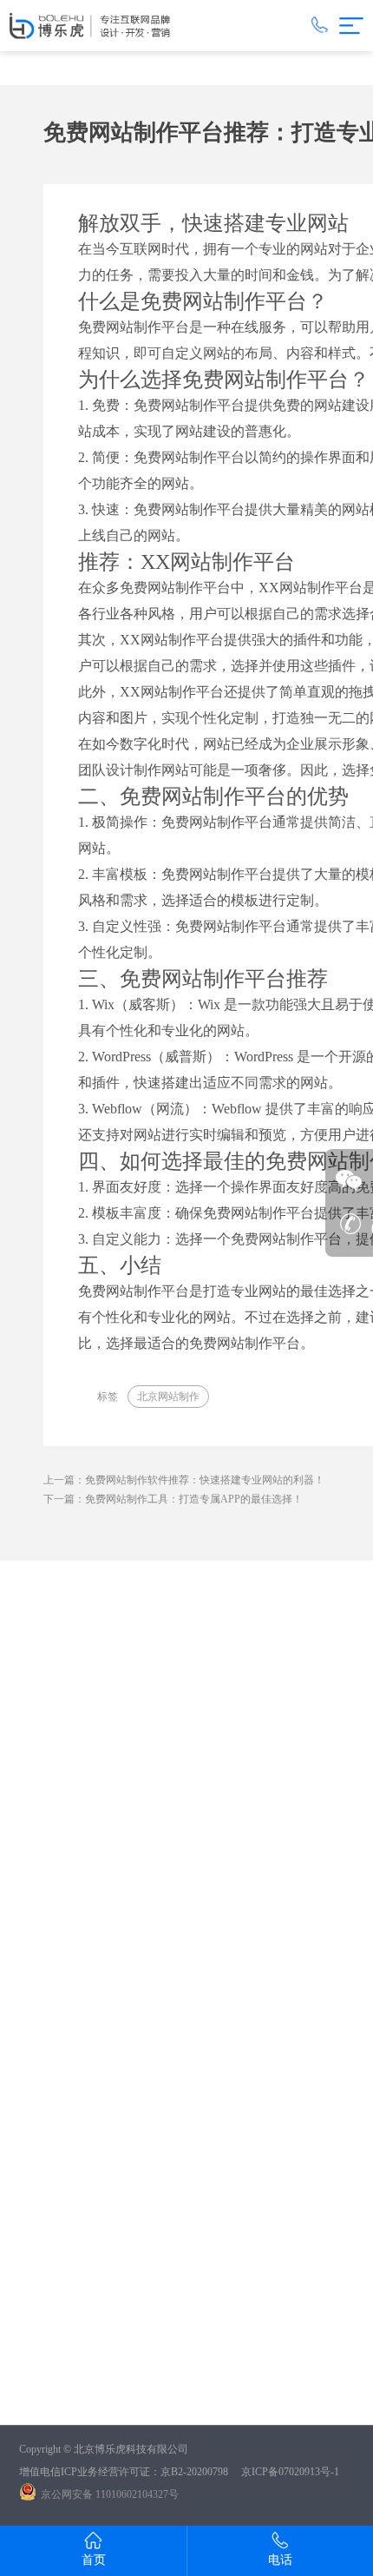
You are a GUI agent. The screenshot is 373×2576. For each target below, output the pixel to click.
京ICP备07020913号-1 (290, 2472)
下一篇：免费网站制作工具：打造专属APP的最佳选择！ (173, 1499)
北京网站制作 (168, 1397)
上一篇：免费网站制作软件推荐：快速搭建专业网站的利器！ (184, 1480)
